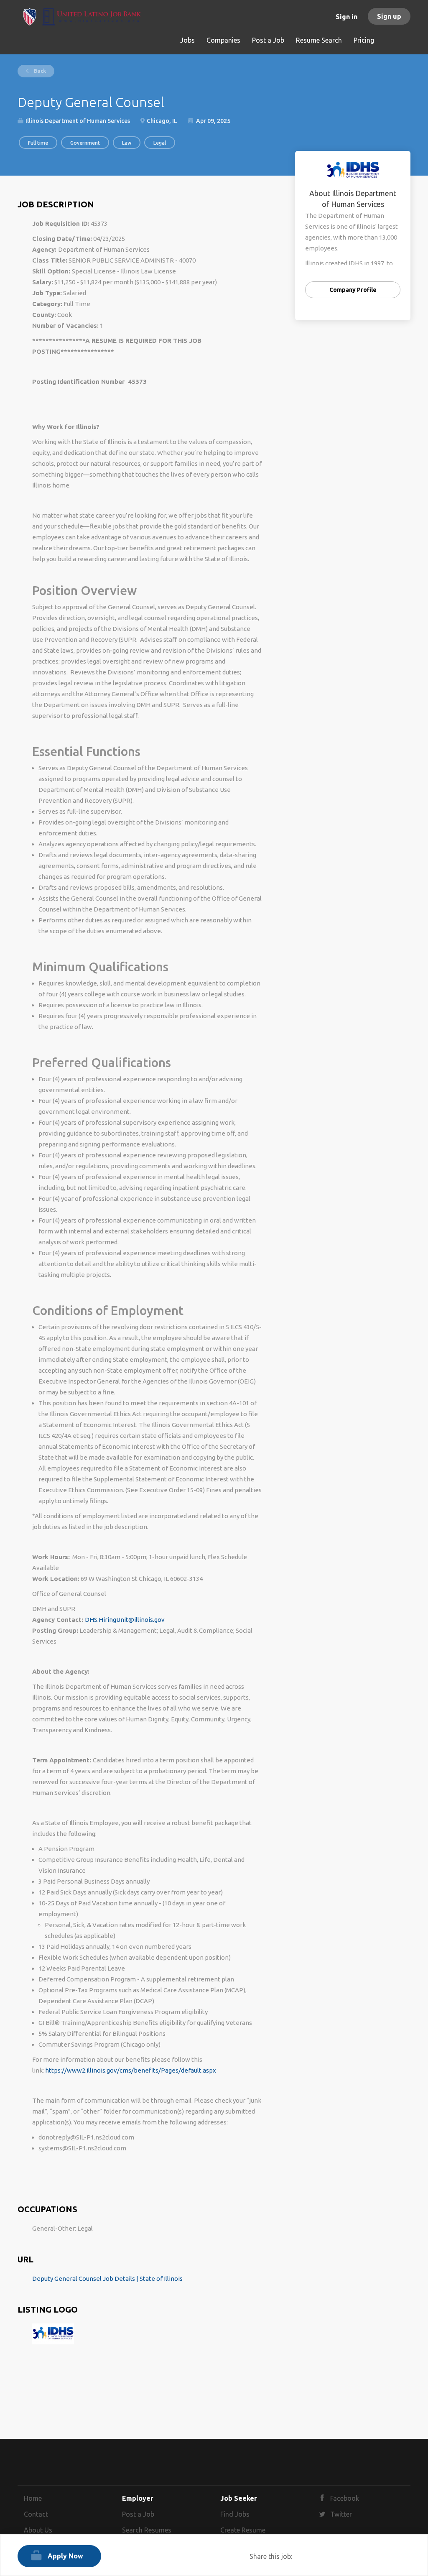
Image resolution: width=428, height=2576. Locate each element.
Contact (36, 2514)
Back (39, 71)
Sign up (389, 16)
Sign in (346, 17)
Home (33, 2498)
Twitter (341, 2514)
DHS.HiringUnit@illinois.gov (125, 1620)
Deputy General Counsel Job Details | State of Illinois (107, 2279)
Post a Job (138, 2514)
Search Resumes (147, 2530)
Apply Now (65, 2556)
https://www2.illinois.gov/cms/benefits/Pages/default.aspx (131, 2070)
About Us (38, 2530)
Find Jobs (235, 2514)
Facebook (345, 2498)
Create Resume (243, 2530)
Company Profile (353, 290)
